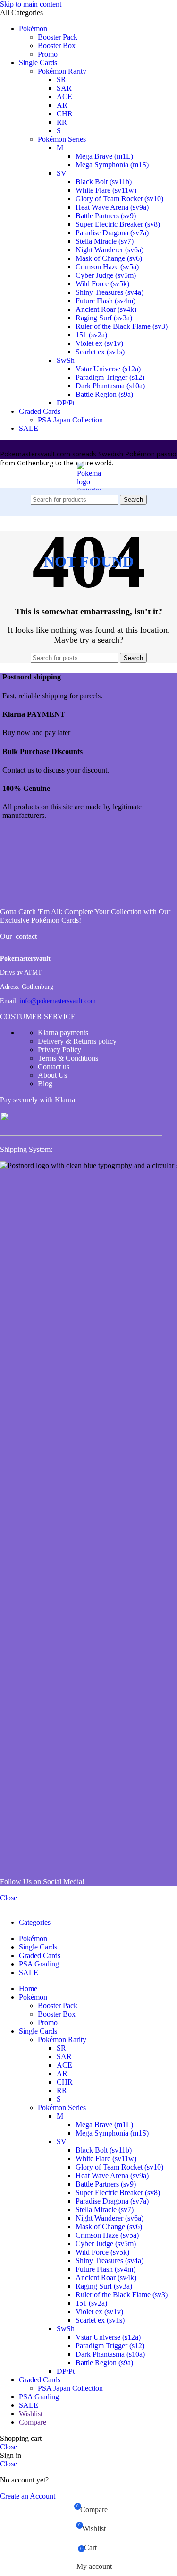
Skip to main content (31, 4)
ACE (64, 97)
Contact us (54, 1067)
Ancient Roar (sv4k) (106, 309)
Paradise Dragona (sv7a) (112, 233)
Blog (45, 1084)
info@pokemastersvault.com (58, 1001)
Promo (48, 54)
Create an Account (28, 2496)
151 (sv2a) (91, 335)
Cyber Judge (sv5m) (106, 275)
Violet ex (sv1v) (99, 343)
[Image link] (35, 896)
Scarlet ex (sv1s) (100, 352)
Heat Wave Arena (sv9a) (112, 207)
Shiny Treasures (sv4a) (110, 292)
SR (61, 80)
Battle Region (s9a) (104, 394)
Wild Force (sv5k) (102, 284)
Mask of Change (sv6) (109, 258)
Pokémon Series (62, 139)
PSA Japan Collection (70, 420)
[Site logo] (89, 643)
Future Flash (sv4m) (105, 301)
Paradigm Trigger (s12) (110, 377)
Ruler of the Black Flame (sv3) (122, 326)
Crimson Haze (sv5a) (107, 267)
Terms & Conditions (68, 1058)
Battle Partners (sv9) (106, 216)
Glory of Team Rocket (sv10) (119, 199)
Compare (33, 2422)
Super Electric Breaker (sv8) (118, 224)
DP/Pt (66, 403)
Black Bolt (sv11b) (104, 182)
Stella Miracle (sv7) (105, 241)
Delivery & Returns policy (77, 1041)
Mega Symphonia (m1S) (112, 165)
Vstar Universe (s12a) (108, 369)
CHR (65, 114)
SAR (64, 88)
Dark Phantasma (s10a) (110, 386)
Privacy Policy (59, 1050)
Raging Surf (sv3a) (104, 318)
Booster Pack (58, 37)
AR (62, 105)
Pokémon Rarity (62, 71)
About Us (52, 1075)
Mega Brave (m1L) (104, 156)
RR (62, 122)
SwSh (66, 360)
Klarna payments (63, 1033)
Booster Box (57, 46)
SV (62, 173)
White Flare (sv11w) (106, 190)
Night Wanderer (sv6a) (110, 250)
